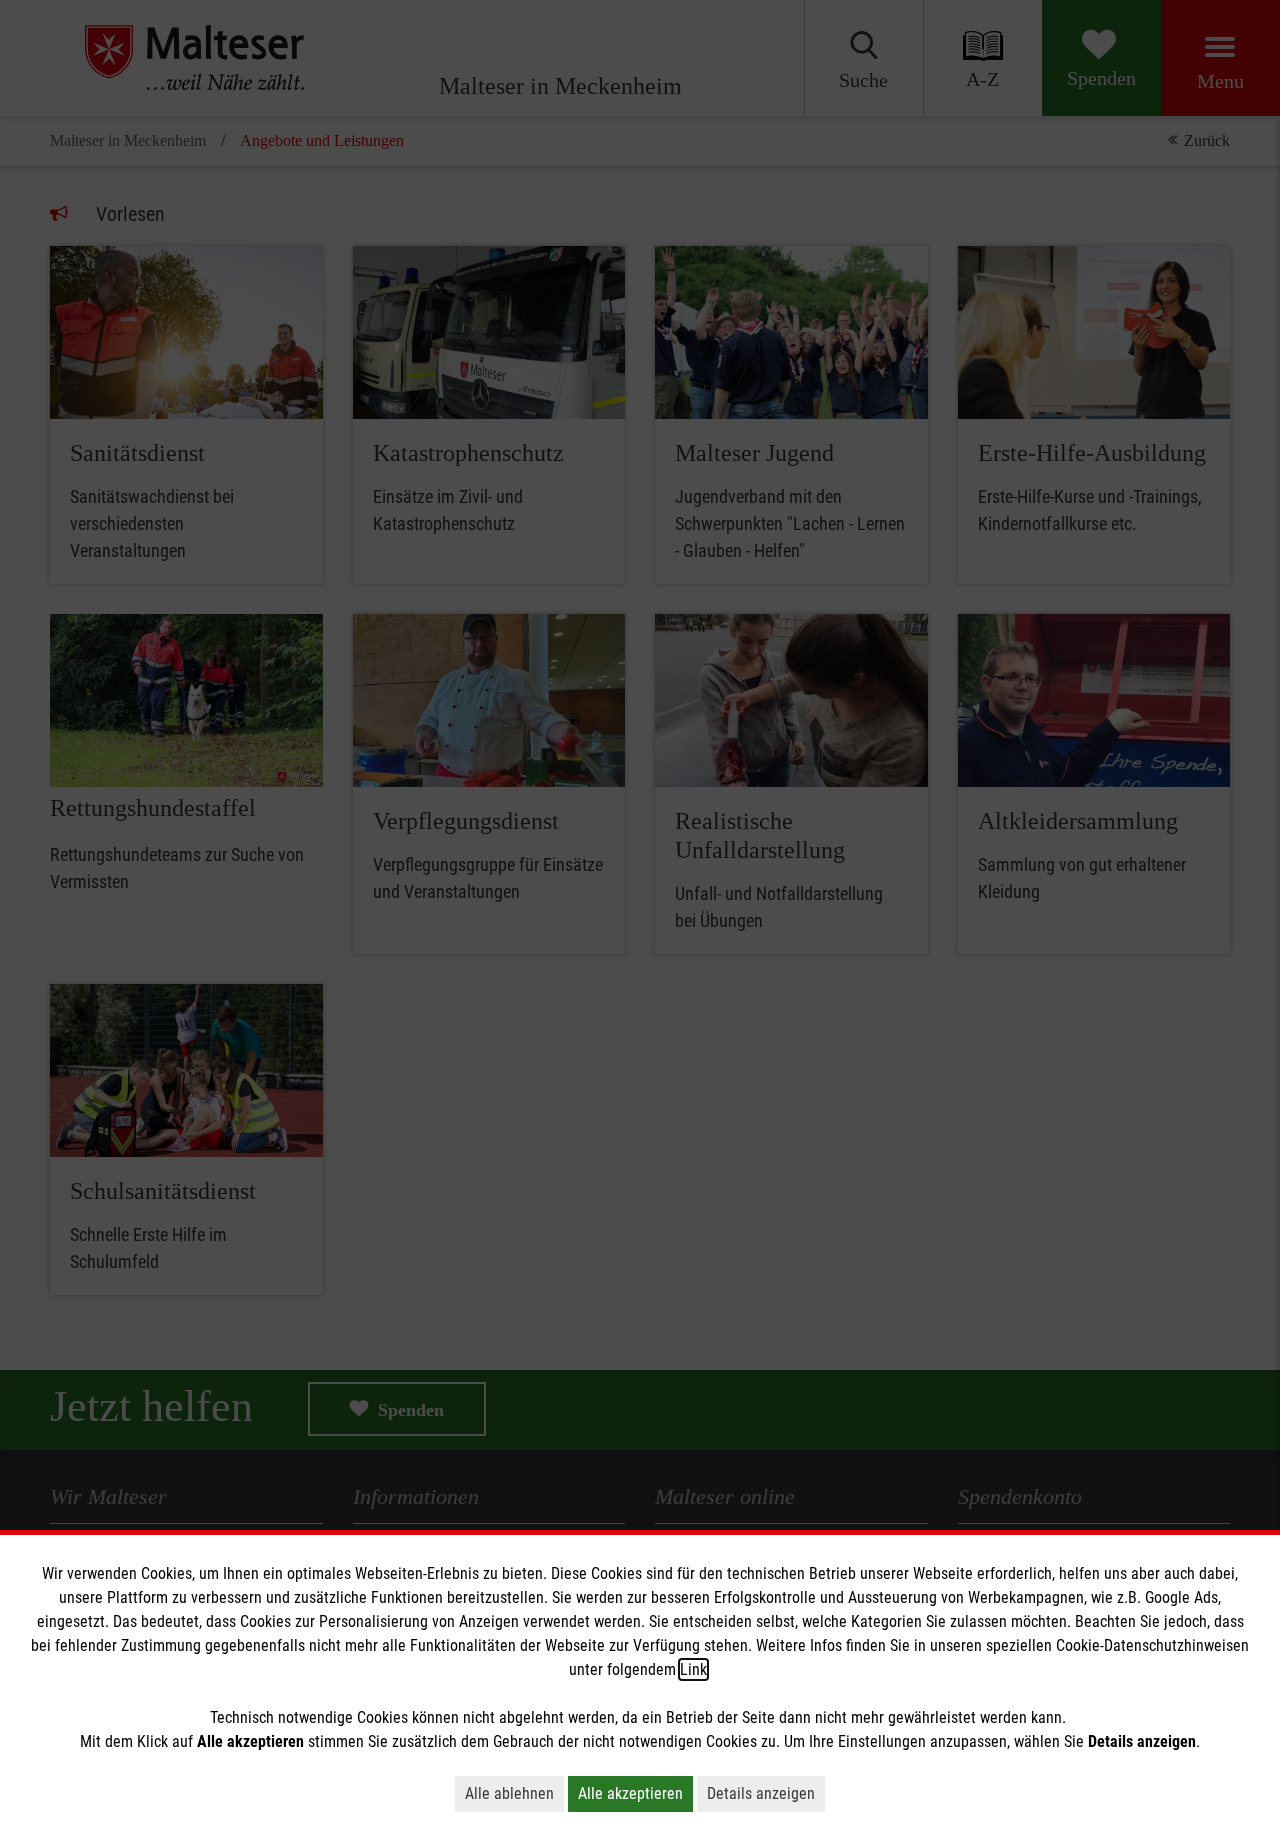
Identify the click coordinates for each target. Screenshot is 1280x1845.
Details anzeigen (761, 1793)
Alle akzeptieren (630, 1793)
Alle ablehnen (509, 1793)
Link (693, 1669)
